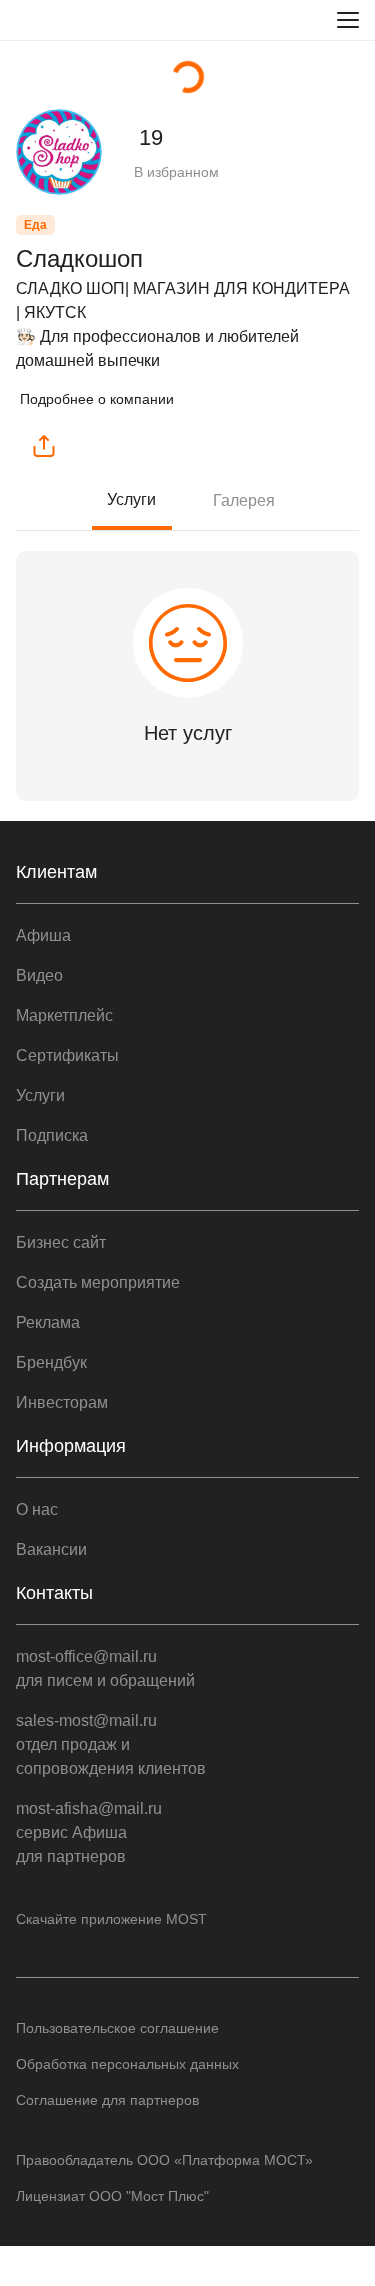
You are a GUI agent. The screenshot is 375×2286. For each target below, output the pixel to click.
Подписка (52, 1135)
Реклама (48, 1322)
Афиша (43, 935)
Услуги (131, 499)
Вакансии (51, 1549)
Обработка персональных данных (127, 2064)
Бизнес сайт (61, 1242)
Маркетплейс (64, 1015)
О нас (37, 1509)
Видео (39, 975)
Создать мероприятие (98, 1282)
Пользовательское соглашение (117, 2028)
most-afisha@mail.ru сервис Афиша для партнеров (89, 1832)
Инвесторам (62, 1402)
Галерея (244, 500)
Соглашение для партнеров (107, 2100)
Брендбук (51, 1362)
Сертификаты (67, 1055)
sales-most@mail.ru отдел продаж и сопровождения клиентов (111, 1744)
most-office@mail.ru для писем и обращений (105, 1668)
